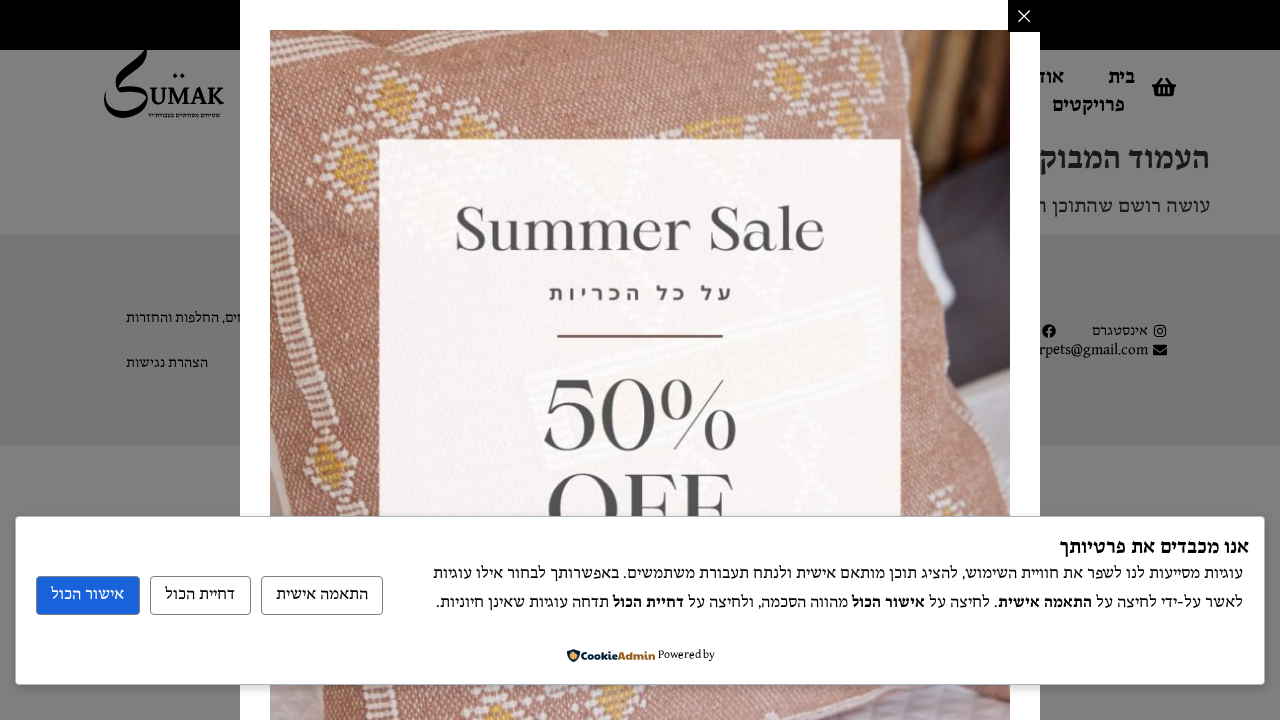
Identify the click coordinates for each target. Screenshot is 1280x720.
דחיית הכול (200, 594)
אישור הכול (87, 594)
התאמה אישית (322, 594)
